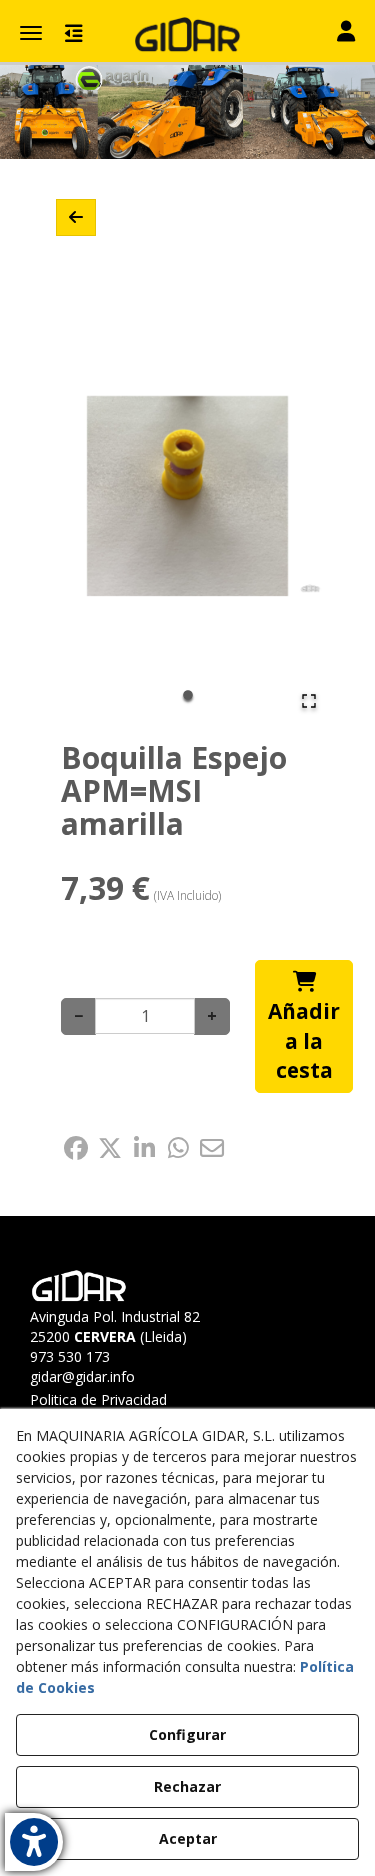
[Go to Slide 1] (188, 695)
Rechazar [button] (187, 1786)
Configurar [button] (187, 1734)
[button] (187, 35)
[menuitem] (121, 1400)
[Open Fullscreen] (309, 701)
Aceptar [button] (188, 1838)
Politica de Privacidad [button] (98, 1399)
